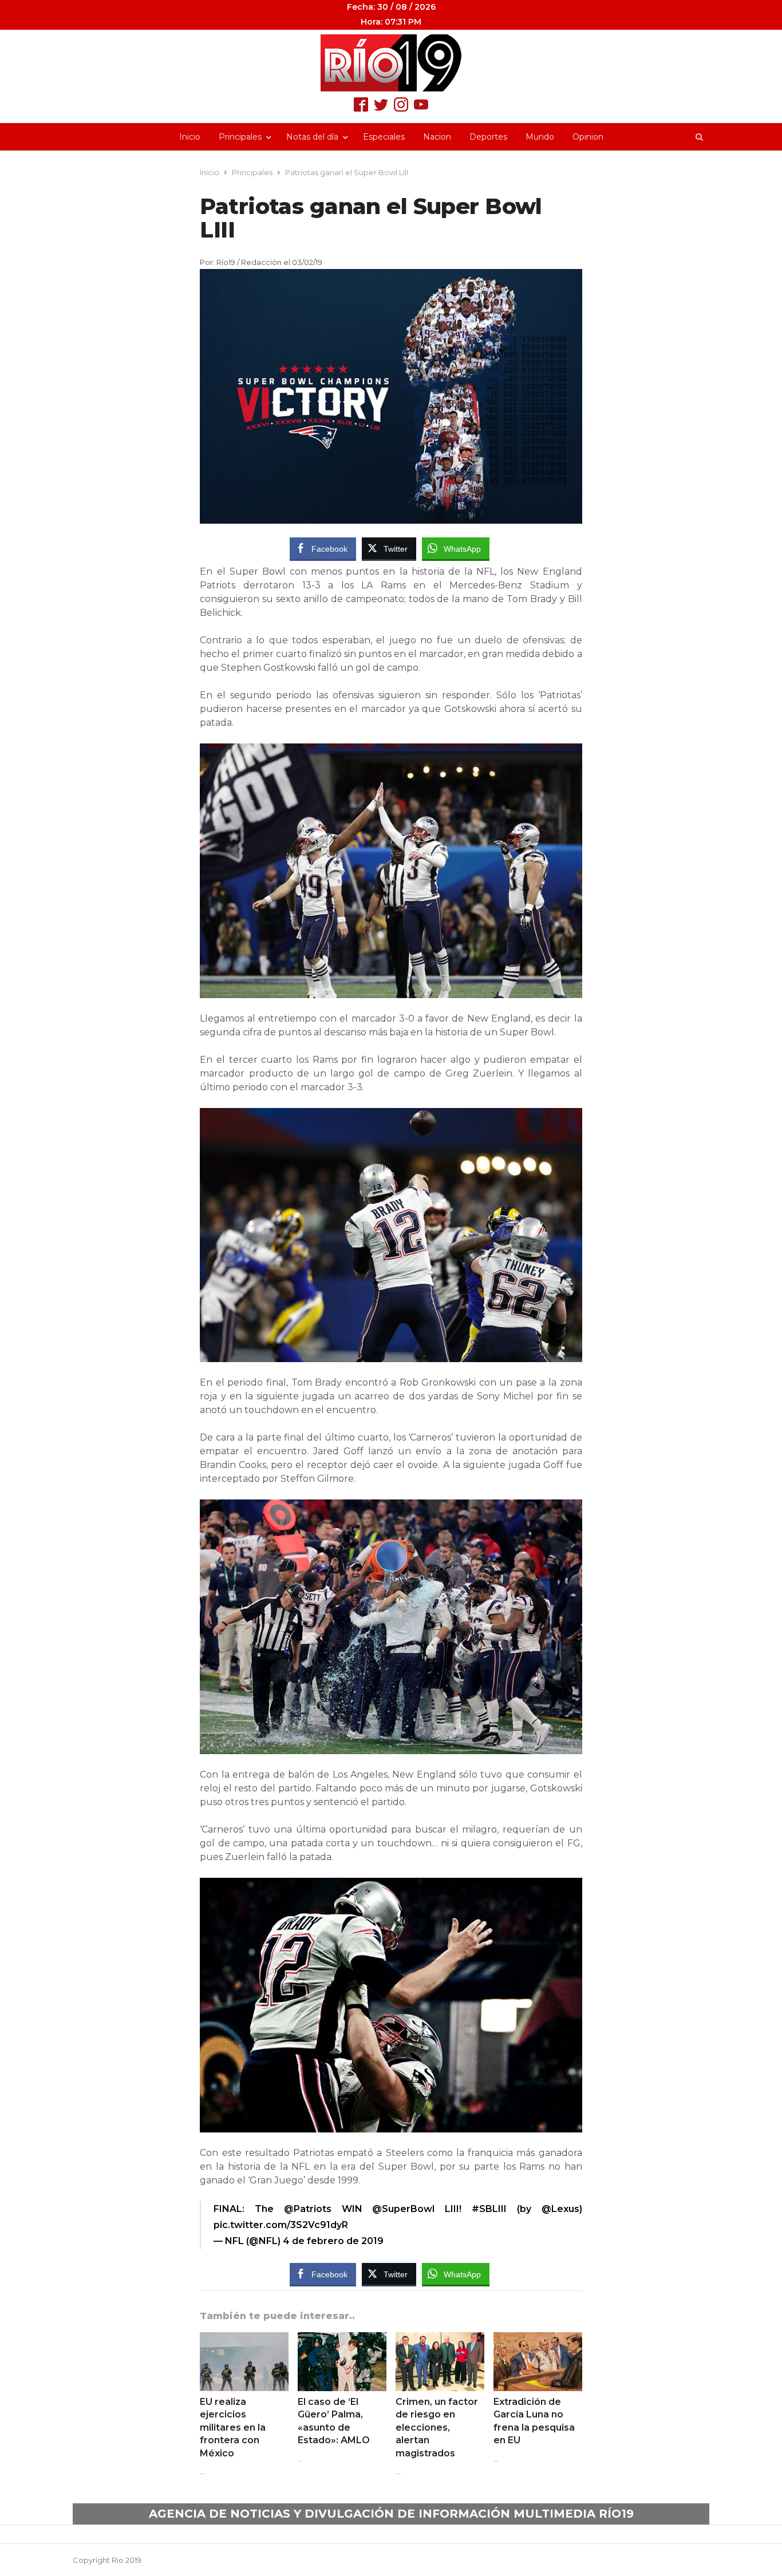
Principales (240, 137)
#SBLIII (489, 2209)
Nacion (437, 137)
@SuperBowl (403, 2209)
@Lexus (560, 2209)
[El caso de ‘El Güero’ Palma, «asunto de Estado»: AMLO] (342, 2339)
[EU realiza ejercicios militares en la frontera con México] (244, 2339)
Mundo (540, 137)
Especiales (384, 137)
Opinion (588, 137)
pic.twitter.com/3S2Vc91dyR (281, 2225)
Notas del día (312, 137)
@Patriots (308, 2209)
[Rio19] (391, 63)
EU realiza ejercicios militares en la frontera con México (233, 2427)
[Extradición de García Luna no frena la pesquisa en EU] (538, 2339)
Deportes (488, 137)
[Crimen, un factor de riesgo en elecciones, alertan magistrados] (440, 2339)
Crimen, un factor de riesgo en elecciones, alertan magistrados (437, 2427)
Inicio (190, 137)
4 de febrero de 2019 (333, 2241)
